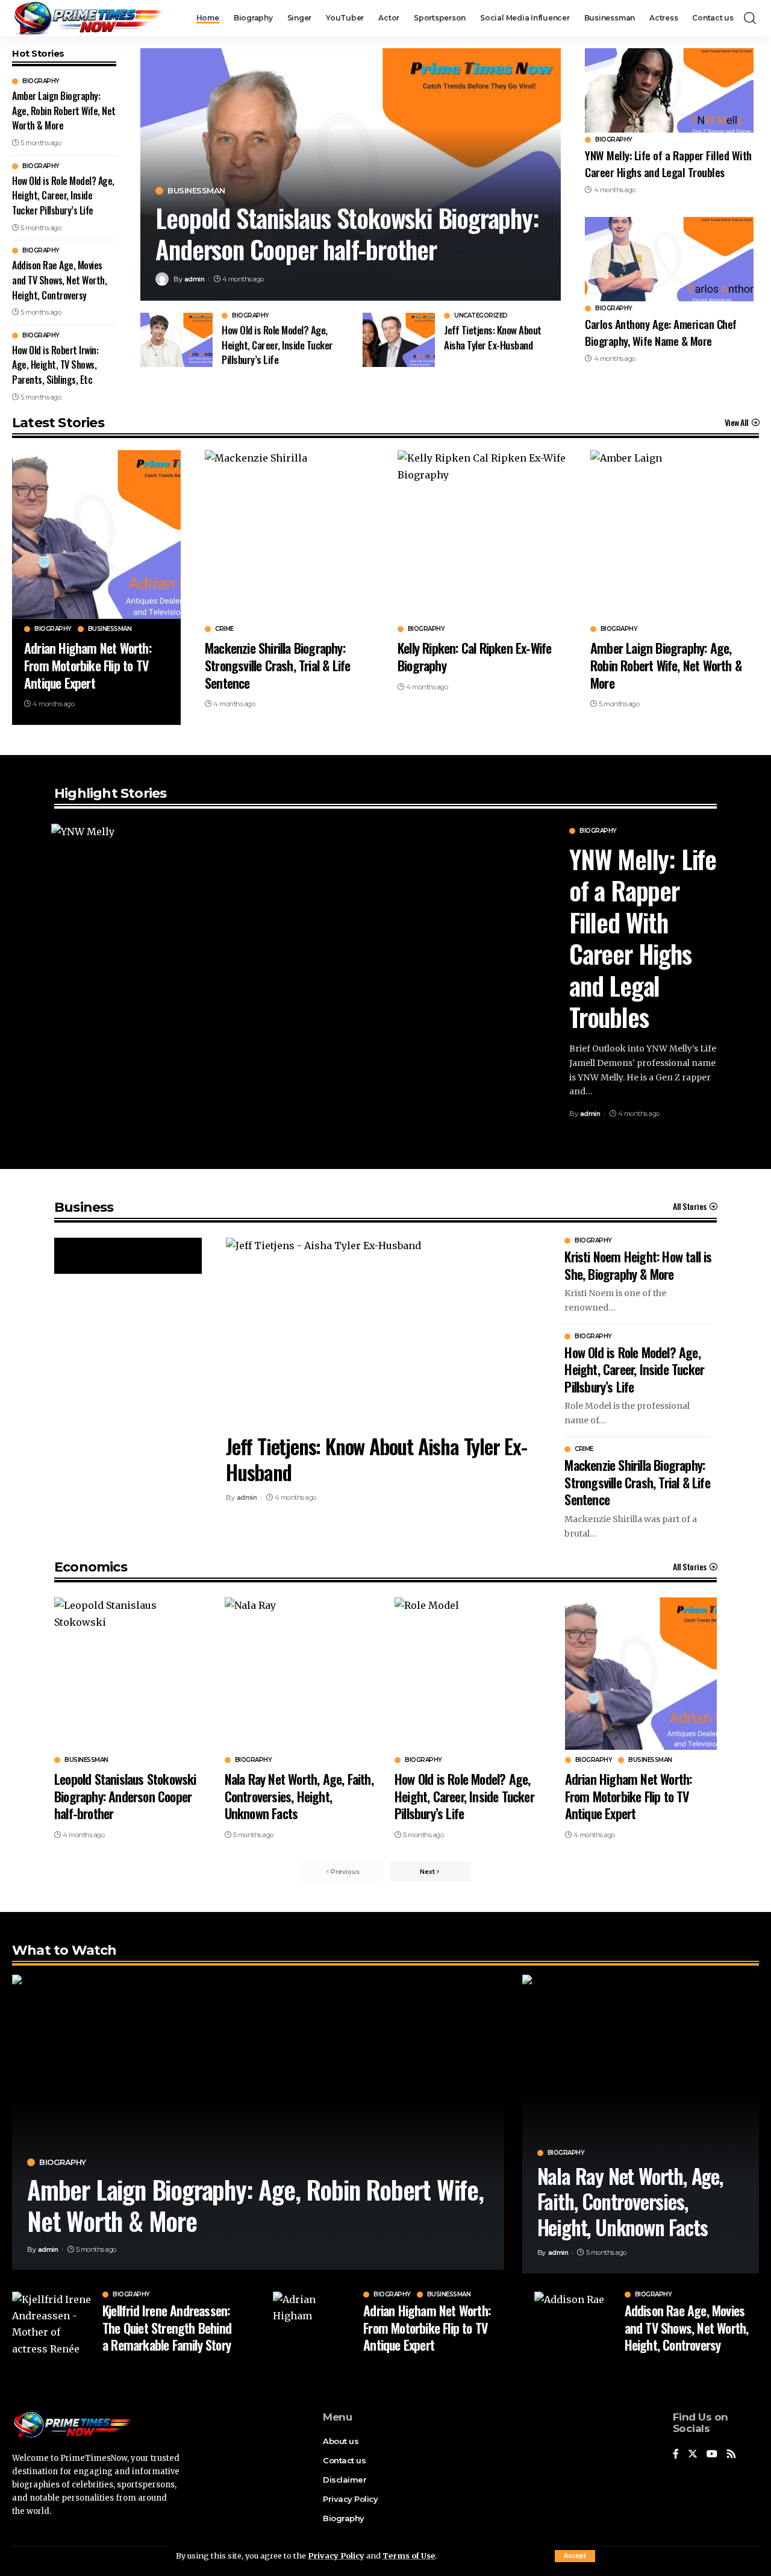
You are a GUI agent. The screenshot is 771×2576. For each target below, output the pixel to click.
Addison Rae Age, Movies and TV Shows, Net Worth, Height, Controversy (59, 280)
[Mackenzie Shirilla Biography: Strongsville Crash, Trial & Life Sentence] (289, 534)
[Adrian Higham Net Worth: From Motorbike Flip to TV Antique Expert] (96, 534)
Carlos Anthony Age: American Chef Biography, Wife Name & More (661, 332)
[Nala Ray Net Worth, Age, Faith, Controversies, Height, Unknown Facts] (301, 1674)
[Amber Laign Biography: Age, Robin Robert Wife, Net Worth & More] (675, 534)
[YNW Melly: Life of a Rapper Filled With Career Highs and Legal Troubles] (669, 90)
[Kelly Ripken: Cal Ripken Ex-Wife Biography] (482, 534)
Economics (91, 1567)
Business (84, 1207)
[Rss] (731, 2455)
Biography (41, 81)
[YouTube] (712, 2455)
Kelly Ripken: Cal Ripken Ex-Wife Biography (474, 657)
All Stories (690, 1206)
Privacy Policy (336, 2556)
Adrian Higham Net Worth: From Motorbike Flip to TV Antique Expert (88, 665)
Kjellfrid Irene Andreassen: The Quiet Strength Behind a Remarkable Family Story (167, 2327)
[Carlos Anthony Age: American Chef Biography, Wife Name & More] (669, 259)
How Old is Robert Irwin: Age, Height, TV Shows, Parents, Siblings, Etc (55, 365)
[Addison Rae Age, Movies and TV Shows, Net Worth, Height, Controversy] (575, 2322)
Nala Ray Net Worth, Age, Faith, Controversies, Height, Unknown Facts (299, 1796)
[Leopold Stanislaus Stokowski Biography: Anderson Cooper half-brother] (130, 1674)
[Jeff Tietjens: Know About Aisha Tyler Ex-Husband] (399, 340)
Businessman (196, 191)
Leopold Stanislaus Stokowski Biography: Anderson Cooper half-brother (347, 233)
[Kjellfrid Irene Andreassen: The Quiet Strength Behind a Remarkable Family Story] (53, 2322)
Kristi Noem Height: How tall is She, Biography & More (638, 1265)
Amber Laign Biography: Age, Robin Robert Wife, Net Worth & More (64, 111)
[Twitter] (693, 2455)
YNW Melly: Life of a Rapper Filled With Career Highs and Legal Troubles (668, 163)
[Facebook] (676, 2455)
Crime (224, 629)
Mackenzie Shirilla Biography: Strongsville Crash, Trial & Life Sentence (277, 665)
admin (195, 279)
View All (737, 422)
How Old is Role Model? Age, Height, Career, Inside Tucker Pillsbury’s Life (63, 196)
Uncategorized (481, 316)
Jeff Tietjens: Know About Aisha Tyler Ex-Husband (493, 337)
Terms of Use (409, 2556)
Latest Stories (58, 423)
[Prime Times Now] (88, 18)
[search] (750, 18)
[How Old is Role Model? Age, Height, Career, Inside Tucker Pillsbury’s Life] (176, 340)
